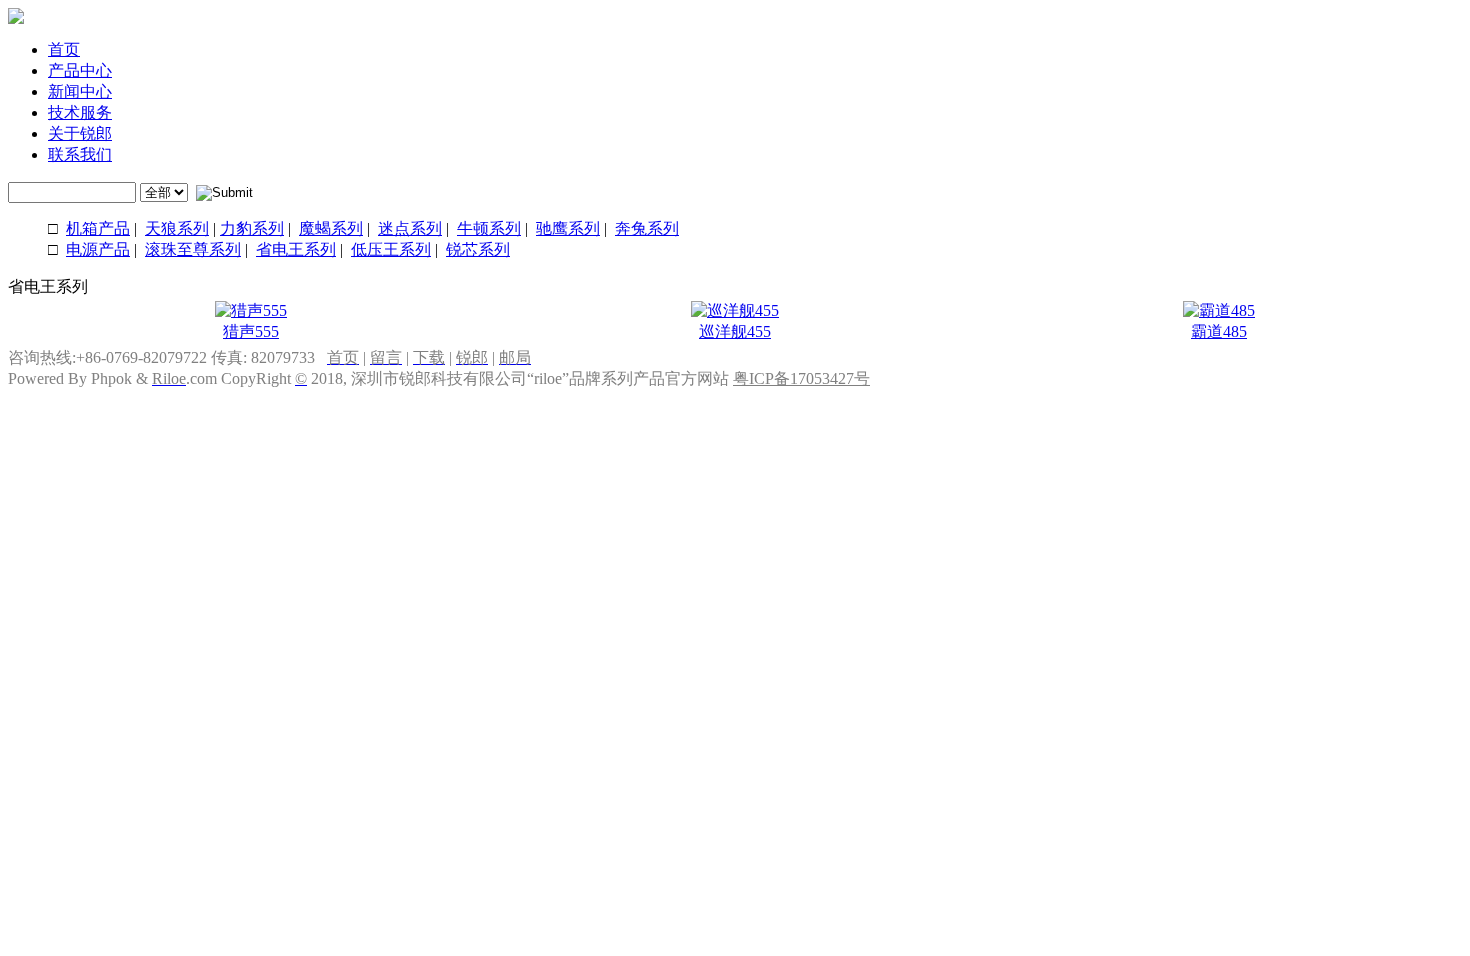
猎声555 (251, 331)
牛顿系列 (489, 228)
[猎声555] (251, 310)
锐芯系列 (478, 249)
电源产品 (98, 249)
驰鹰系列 (568, 228)
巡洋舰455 (735, 331)
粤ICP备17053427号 (801, 378)
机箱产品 (98, 228)
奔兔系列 (647, 228)
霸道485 (1219, 331)
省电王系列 (296, 249)
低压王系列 (391, 249)
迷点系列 (410, 228)
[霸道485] (1219, 310)
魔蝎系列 (331, 228)
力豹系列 (252, 228)
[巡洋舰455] (735, 310)
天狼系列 (177, 228)
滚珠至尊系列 (193, 249)
